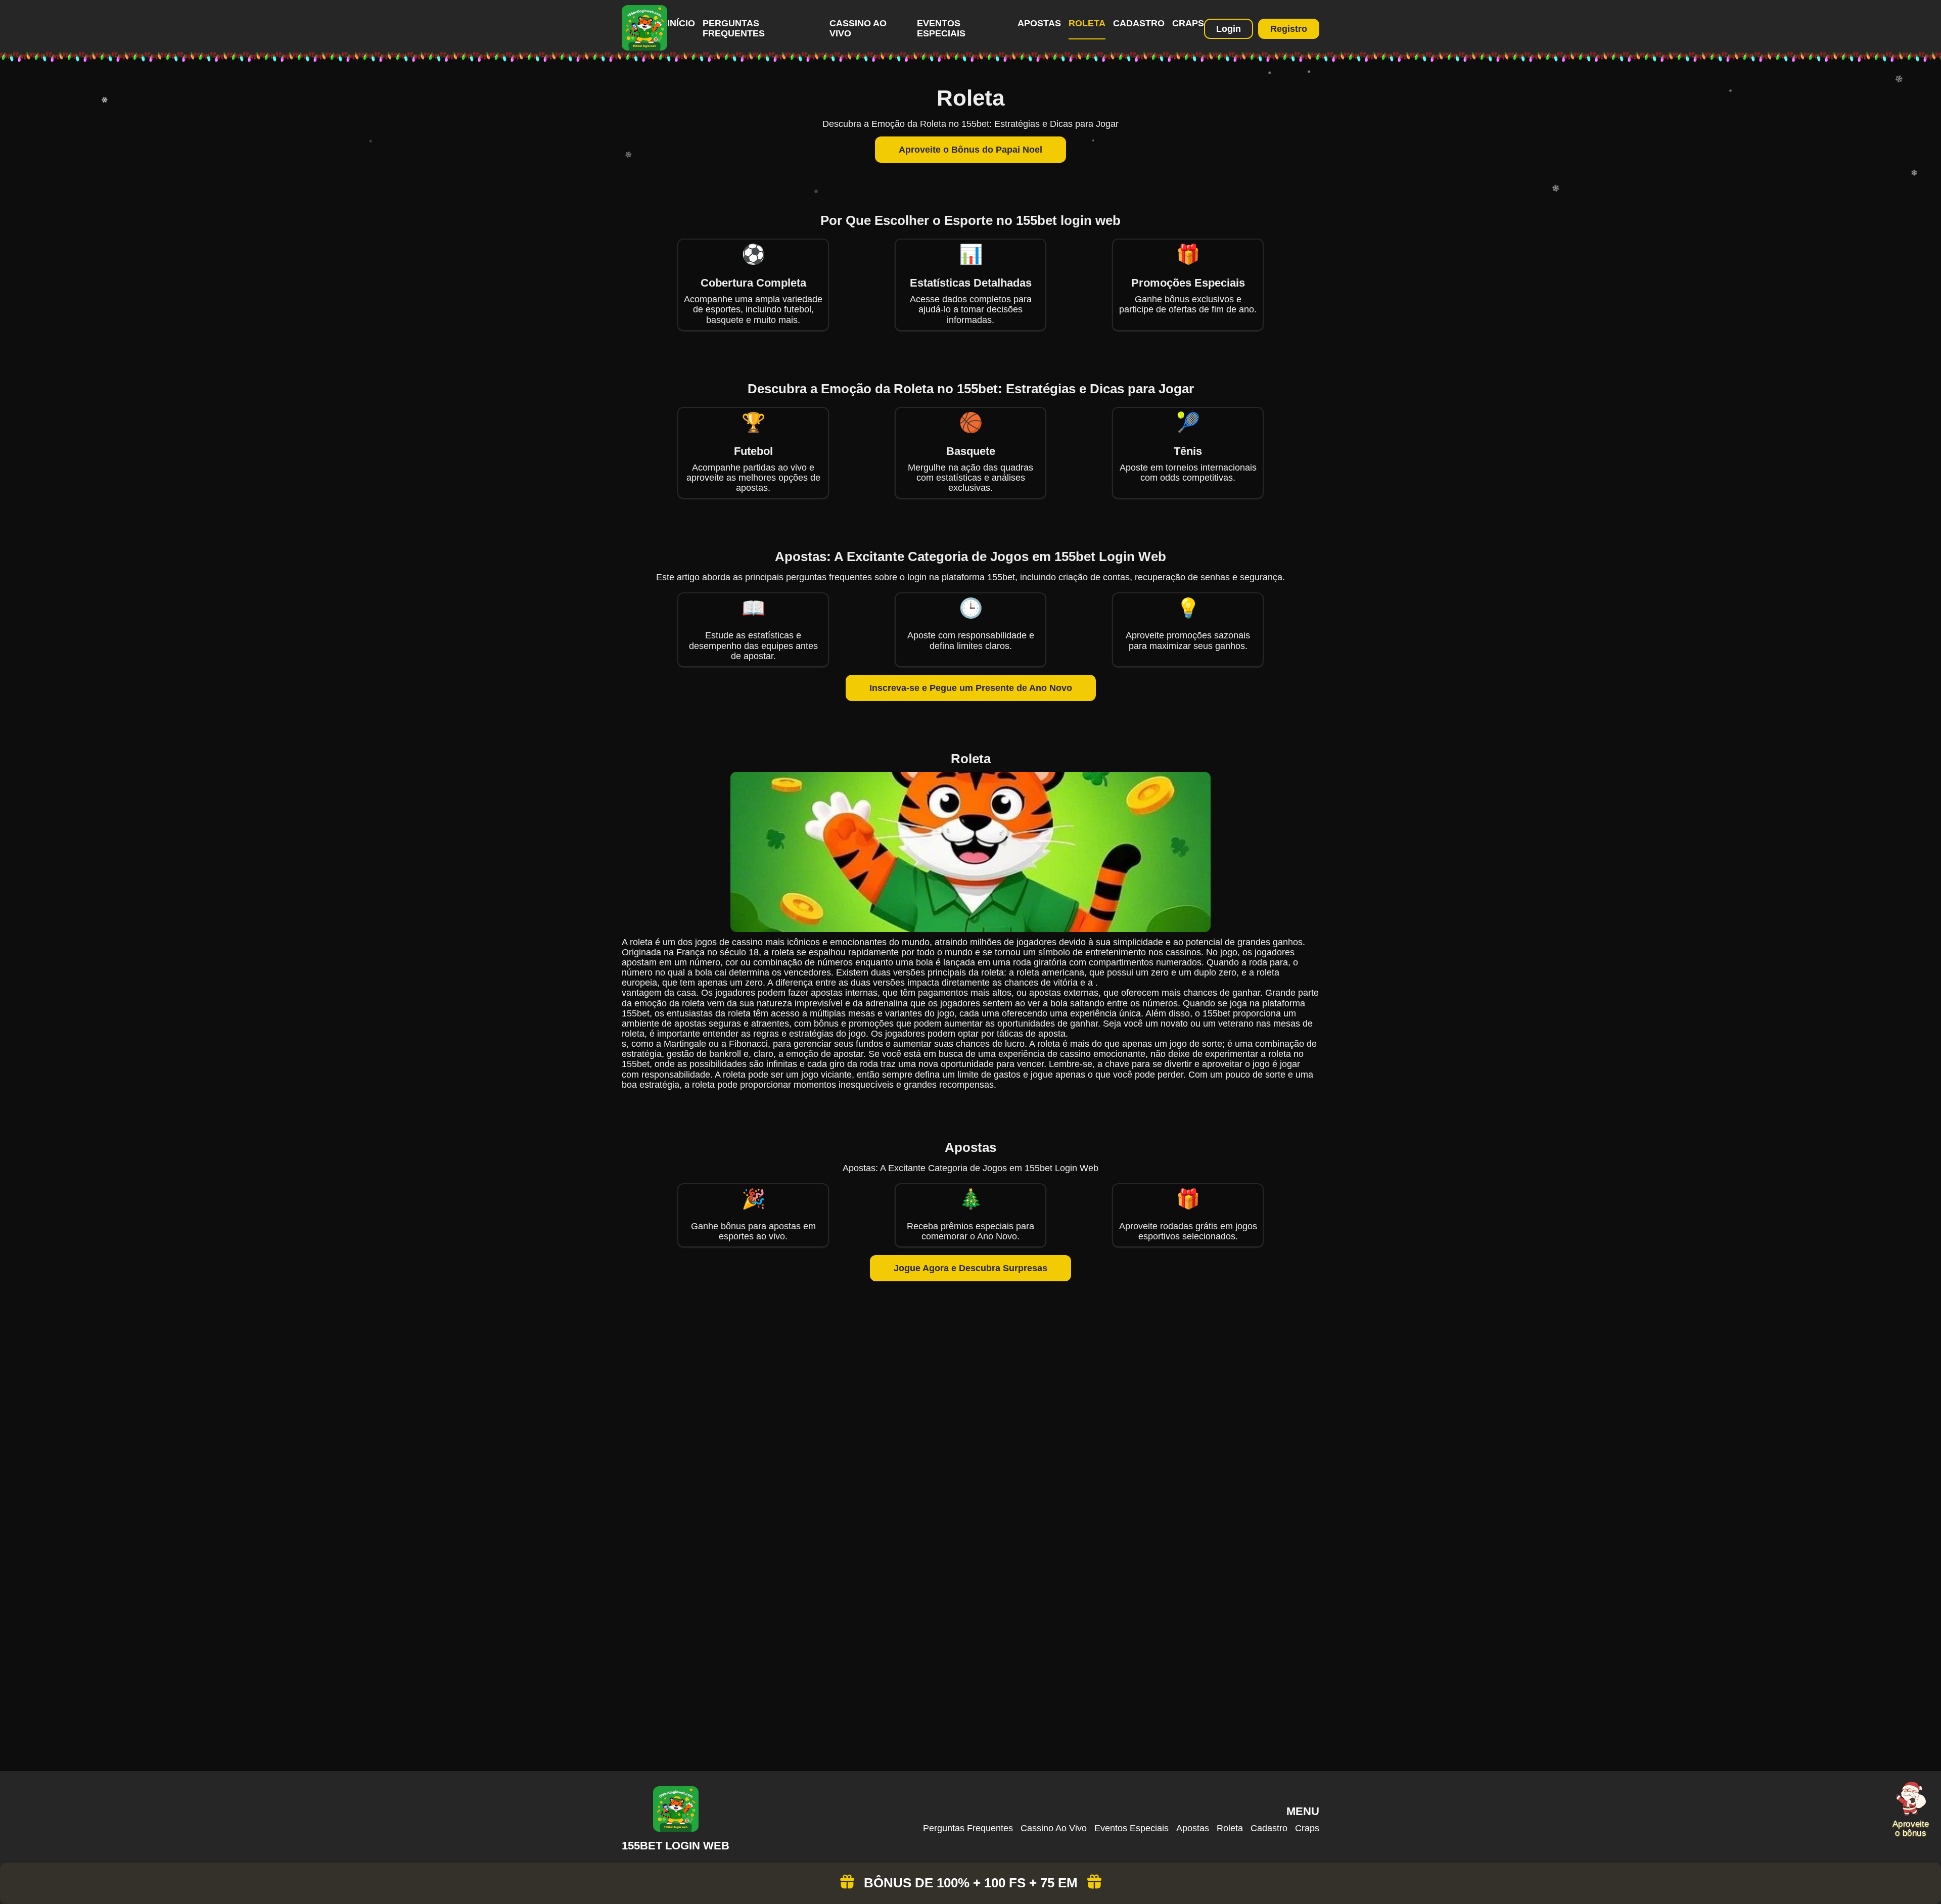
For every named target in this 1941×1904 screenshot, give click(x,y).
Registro (1289, 29)
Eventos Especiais (941, 28)
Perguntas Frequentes (734, 28)
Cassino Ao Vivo (1054, 1828)
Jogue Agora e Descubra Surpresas (970, 1268)
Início (681, 23)
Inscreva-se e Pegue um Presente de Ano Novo (971, 688)
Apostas (1039, 23)
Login (1229, 29)
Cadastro (1139, 23)
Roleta (1087, 23)
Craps (1188, 23)
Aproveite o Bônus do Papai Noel (970, 150)
